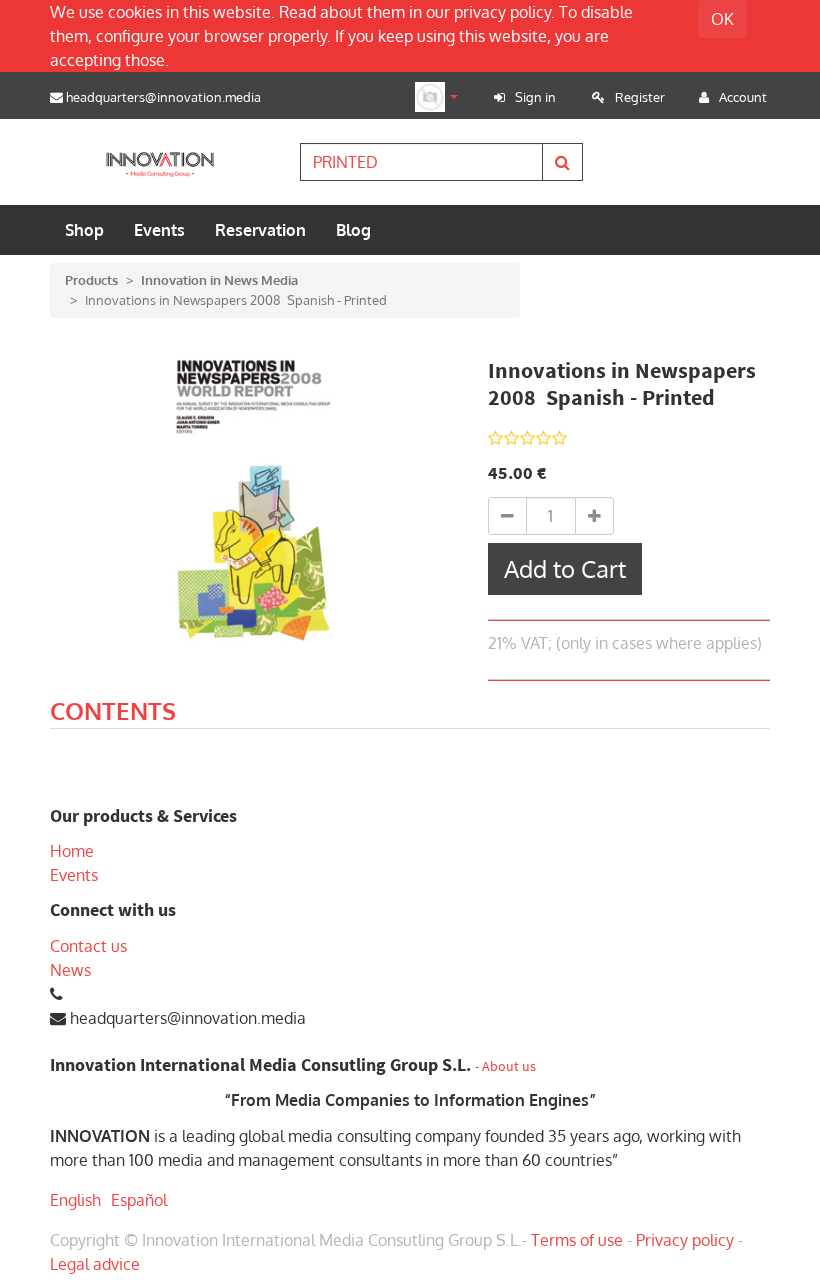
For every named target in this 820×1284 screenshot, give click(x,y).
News (70, 970)
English (75, 1200)
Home (72, 851)
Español (139, 1200)
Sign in (535, 97)
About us (509, 1066)
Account (743, 97)
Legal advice (95, 1264)
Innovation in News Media (219, 280)
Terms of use (577, 1240)
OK (722, 19)
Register (640, 97)
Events (74, 875)
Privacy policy (685, 1240)
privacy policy (502, 12)
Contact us (88, 946)
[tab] (113, 714)
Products (91, 280)
